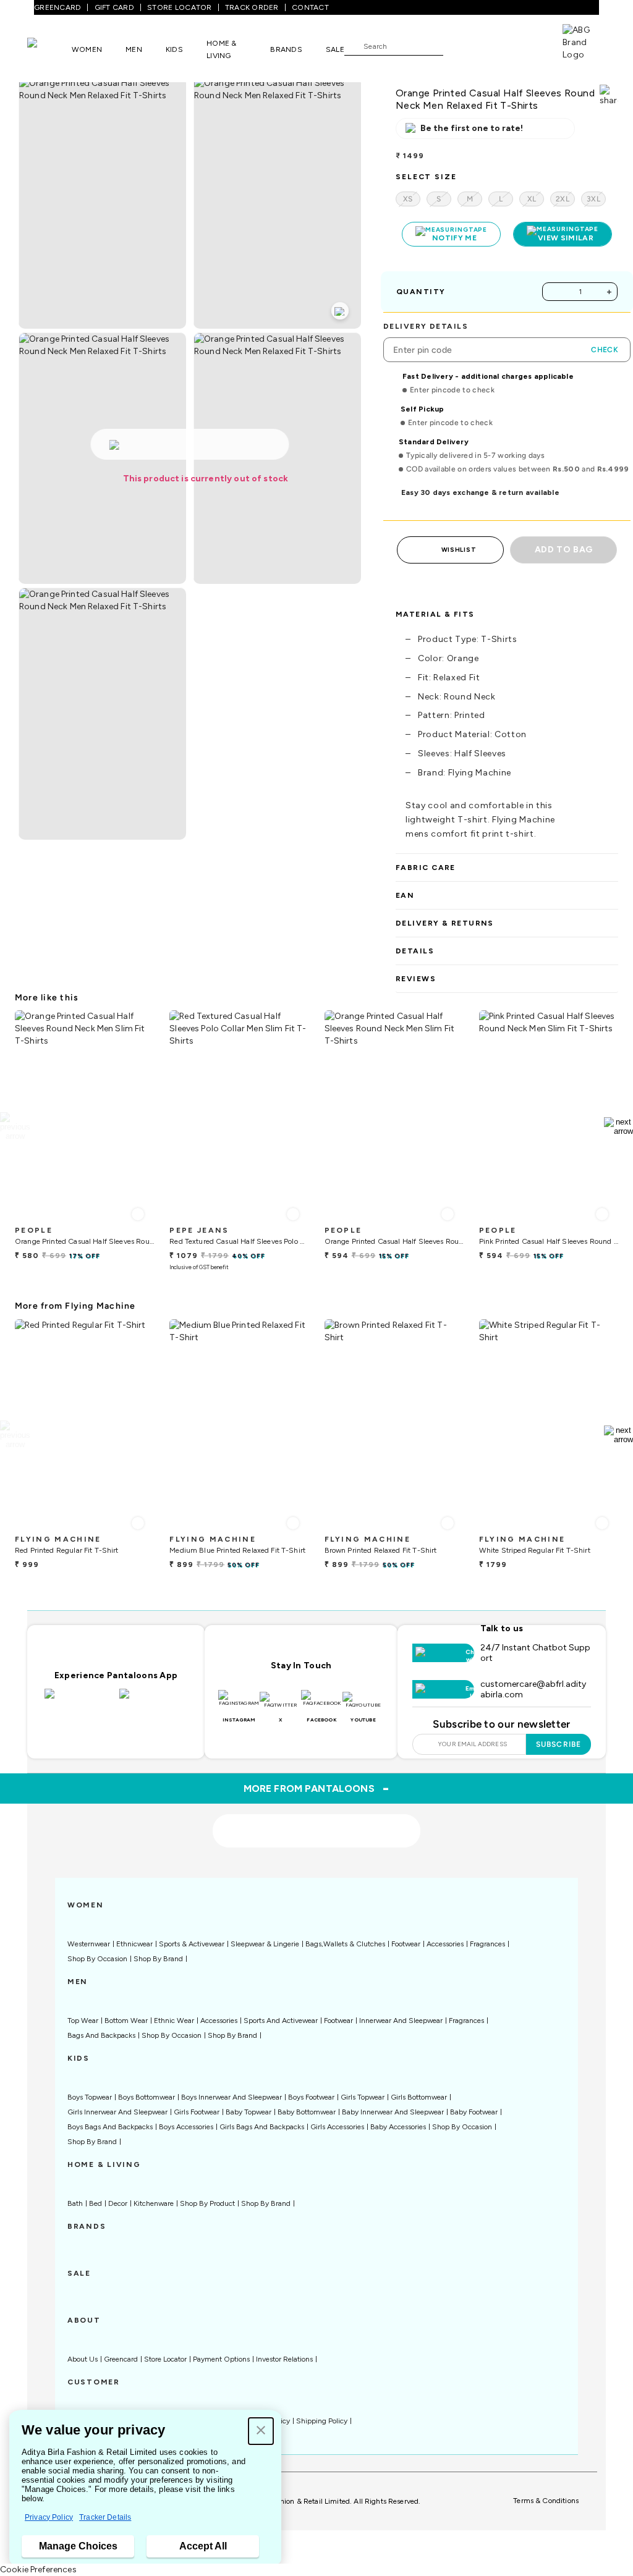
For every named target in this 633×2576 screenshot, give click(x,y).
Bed (96, 2203)
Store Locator (165, 2359)
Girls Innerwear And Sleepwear (117, 2112)
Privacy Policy (49, 2517)
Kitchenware (154, 2203)
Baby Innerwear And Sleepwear (393, 2112)
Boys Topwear (90, 2097)
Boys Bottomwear (147, 2097)
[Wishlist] (459, 46)
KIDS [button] (174, 49)
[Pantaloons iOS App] (79, 1701)
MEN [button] (134, 49)
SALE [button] (335, 49)
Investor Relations (284, 2359)
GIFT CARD (114, 7)
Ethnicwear (134, 1944)
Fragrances (487, 1944)
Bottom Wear (126, 2021)
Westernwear (89, 1944)
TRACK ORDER (252, 7)
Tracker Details (105, 2517)
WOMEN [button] (87, 49)
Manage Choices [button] (78, 2546)
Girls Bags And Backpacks (262, 2127)
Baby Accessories (398, 2127)
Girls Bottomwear (419, 2097)
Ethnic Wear (174, 2021)
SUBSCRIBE (559, 1744)
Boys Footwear (311, 2097)
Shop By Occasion (97, 1959)
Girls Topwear (363, 2097)
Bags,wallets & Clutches (345, 1944)
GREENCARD (57, 7)
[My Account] (493, 46)
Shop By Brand (158, 1959)
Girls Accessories (337, 2127)
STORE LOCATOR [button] (179, 7)
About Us (83, 2359)
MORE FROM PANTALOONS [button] (317, 1788)
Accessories (445, 1944)
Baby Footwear (474, 2112)
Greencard (121, 2359)
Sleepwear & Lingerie (265, 1944)
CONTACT (310, 7)
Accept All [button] (203, 2546)
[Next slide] (618, 1126)
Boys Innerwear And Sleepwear (232, 2097)
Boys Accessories (186, 2127)
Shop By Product (207, 2203)
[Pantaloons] (49, 49)
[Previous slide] (15, 1126)
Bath (75, 2203)
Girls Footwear (197, 2112)
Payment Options (221, 2359)
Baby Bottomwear (307, 2112)
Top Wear (83, 2021)
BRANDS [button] (286, 49)
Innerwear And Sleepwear (401, 2021)
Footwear (406, 1944)
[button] (261, 2431)
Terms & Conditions (546, 2501)
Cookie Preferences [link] (38, 2570)
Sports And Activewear (281, 2021)
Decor (118, 2203)
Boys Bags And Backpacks (110, 2127)
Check (605, 350)
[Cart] (527, 45)
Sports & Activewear (192, 1944)
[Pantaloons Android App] (154, 1701)
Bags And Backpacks (101, 2035)
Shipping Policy (322, 2421)
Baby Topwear (249, 2112)
